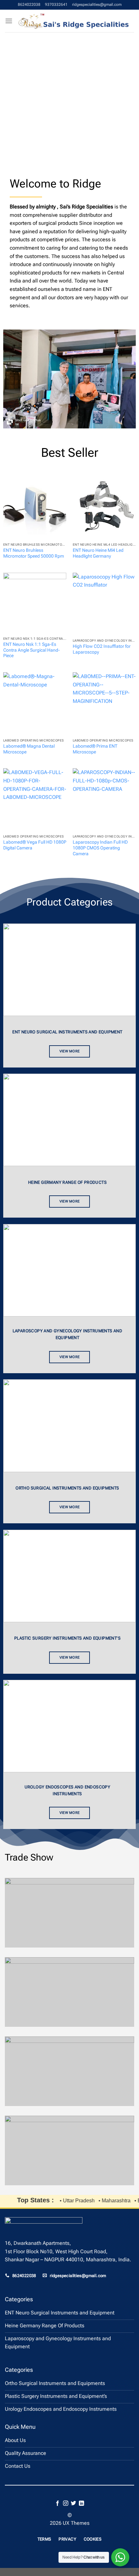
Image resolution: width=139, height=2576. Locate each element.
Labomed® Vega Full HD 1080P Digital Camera (35, 845)
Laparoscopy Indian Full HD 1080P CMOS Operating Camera (100, 848)
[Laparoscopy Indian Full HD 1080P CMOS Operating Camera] (104, 800)
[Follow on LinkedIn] (81, 2504)
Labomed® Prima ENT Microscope (95, 749)
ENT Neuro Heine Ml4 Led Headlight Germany (98, 553)
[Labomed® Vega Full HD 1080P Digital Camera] (35, 800)
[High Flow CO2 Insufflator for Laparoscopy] (104, 604)
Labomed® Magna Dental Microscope (29, 749)
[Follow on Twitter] (73, 2504)
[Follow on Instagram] (66, 2504)
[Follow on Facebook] (58, 2504)
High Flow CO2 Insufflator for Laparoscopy (102, 649)
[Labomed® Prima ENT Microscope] (104, 704)
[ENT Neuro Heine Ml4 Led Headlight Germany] (104, 508)
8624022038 (29, 5)
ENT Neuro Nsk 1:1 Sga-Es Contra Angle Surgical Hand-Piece (32, 650)
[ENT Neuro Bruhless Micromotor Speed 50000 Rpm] (35, 508)
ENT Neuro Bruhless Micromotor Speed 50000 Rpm (34, 553)
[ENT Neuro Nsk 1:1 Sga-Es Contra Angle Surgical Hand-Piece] (35, 603)
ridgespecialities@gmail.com (97, 5)
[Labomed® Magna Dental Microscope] (35, 704)
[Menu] (9, 21)
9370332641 (56, 5)
